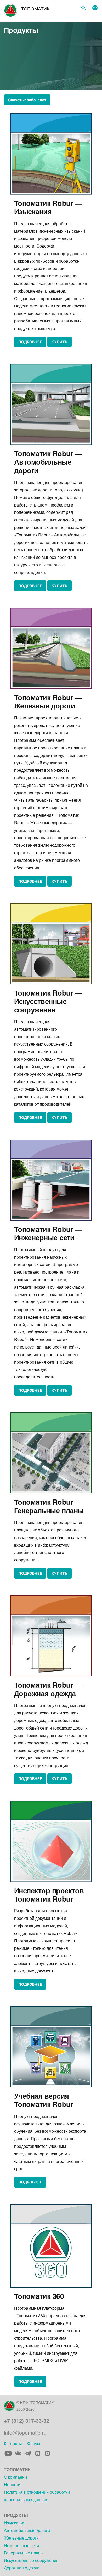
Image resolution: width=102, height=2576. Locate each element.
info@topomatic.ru (25, 2432)
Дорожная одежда (22, 2568)
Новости (12, 2485)
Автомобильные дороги (27, 2530)
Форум (34, 2443)
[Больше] (95, 8)
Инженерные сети (21, 2545)
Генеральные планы (24, 2553)
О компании (15, 2477)
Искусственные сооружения (31, 2560)
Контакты (13, 2443)
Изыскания (15, 2523)
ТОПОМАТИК (35, 8)
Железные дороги (21, 2538)
